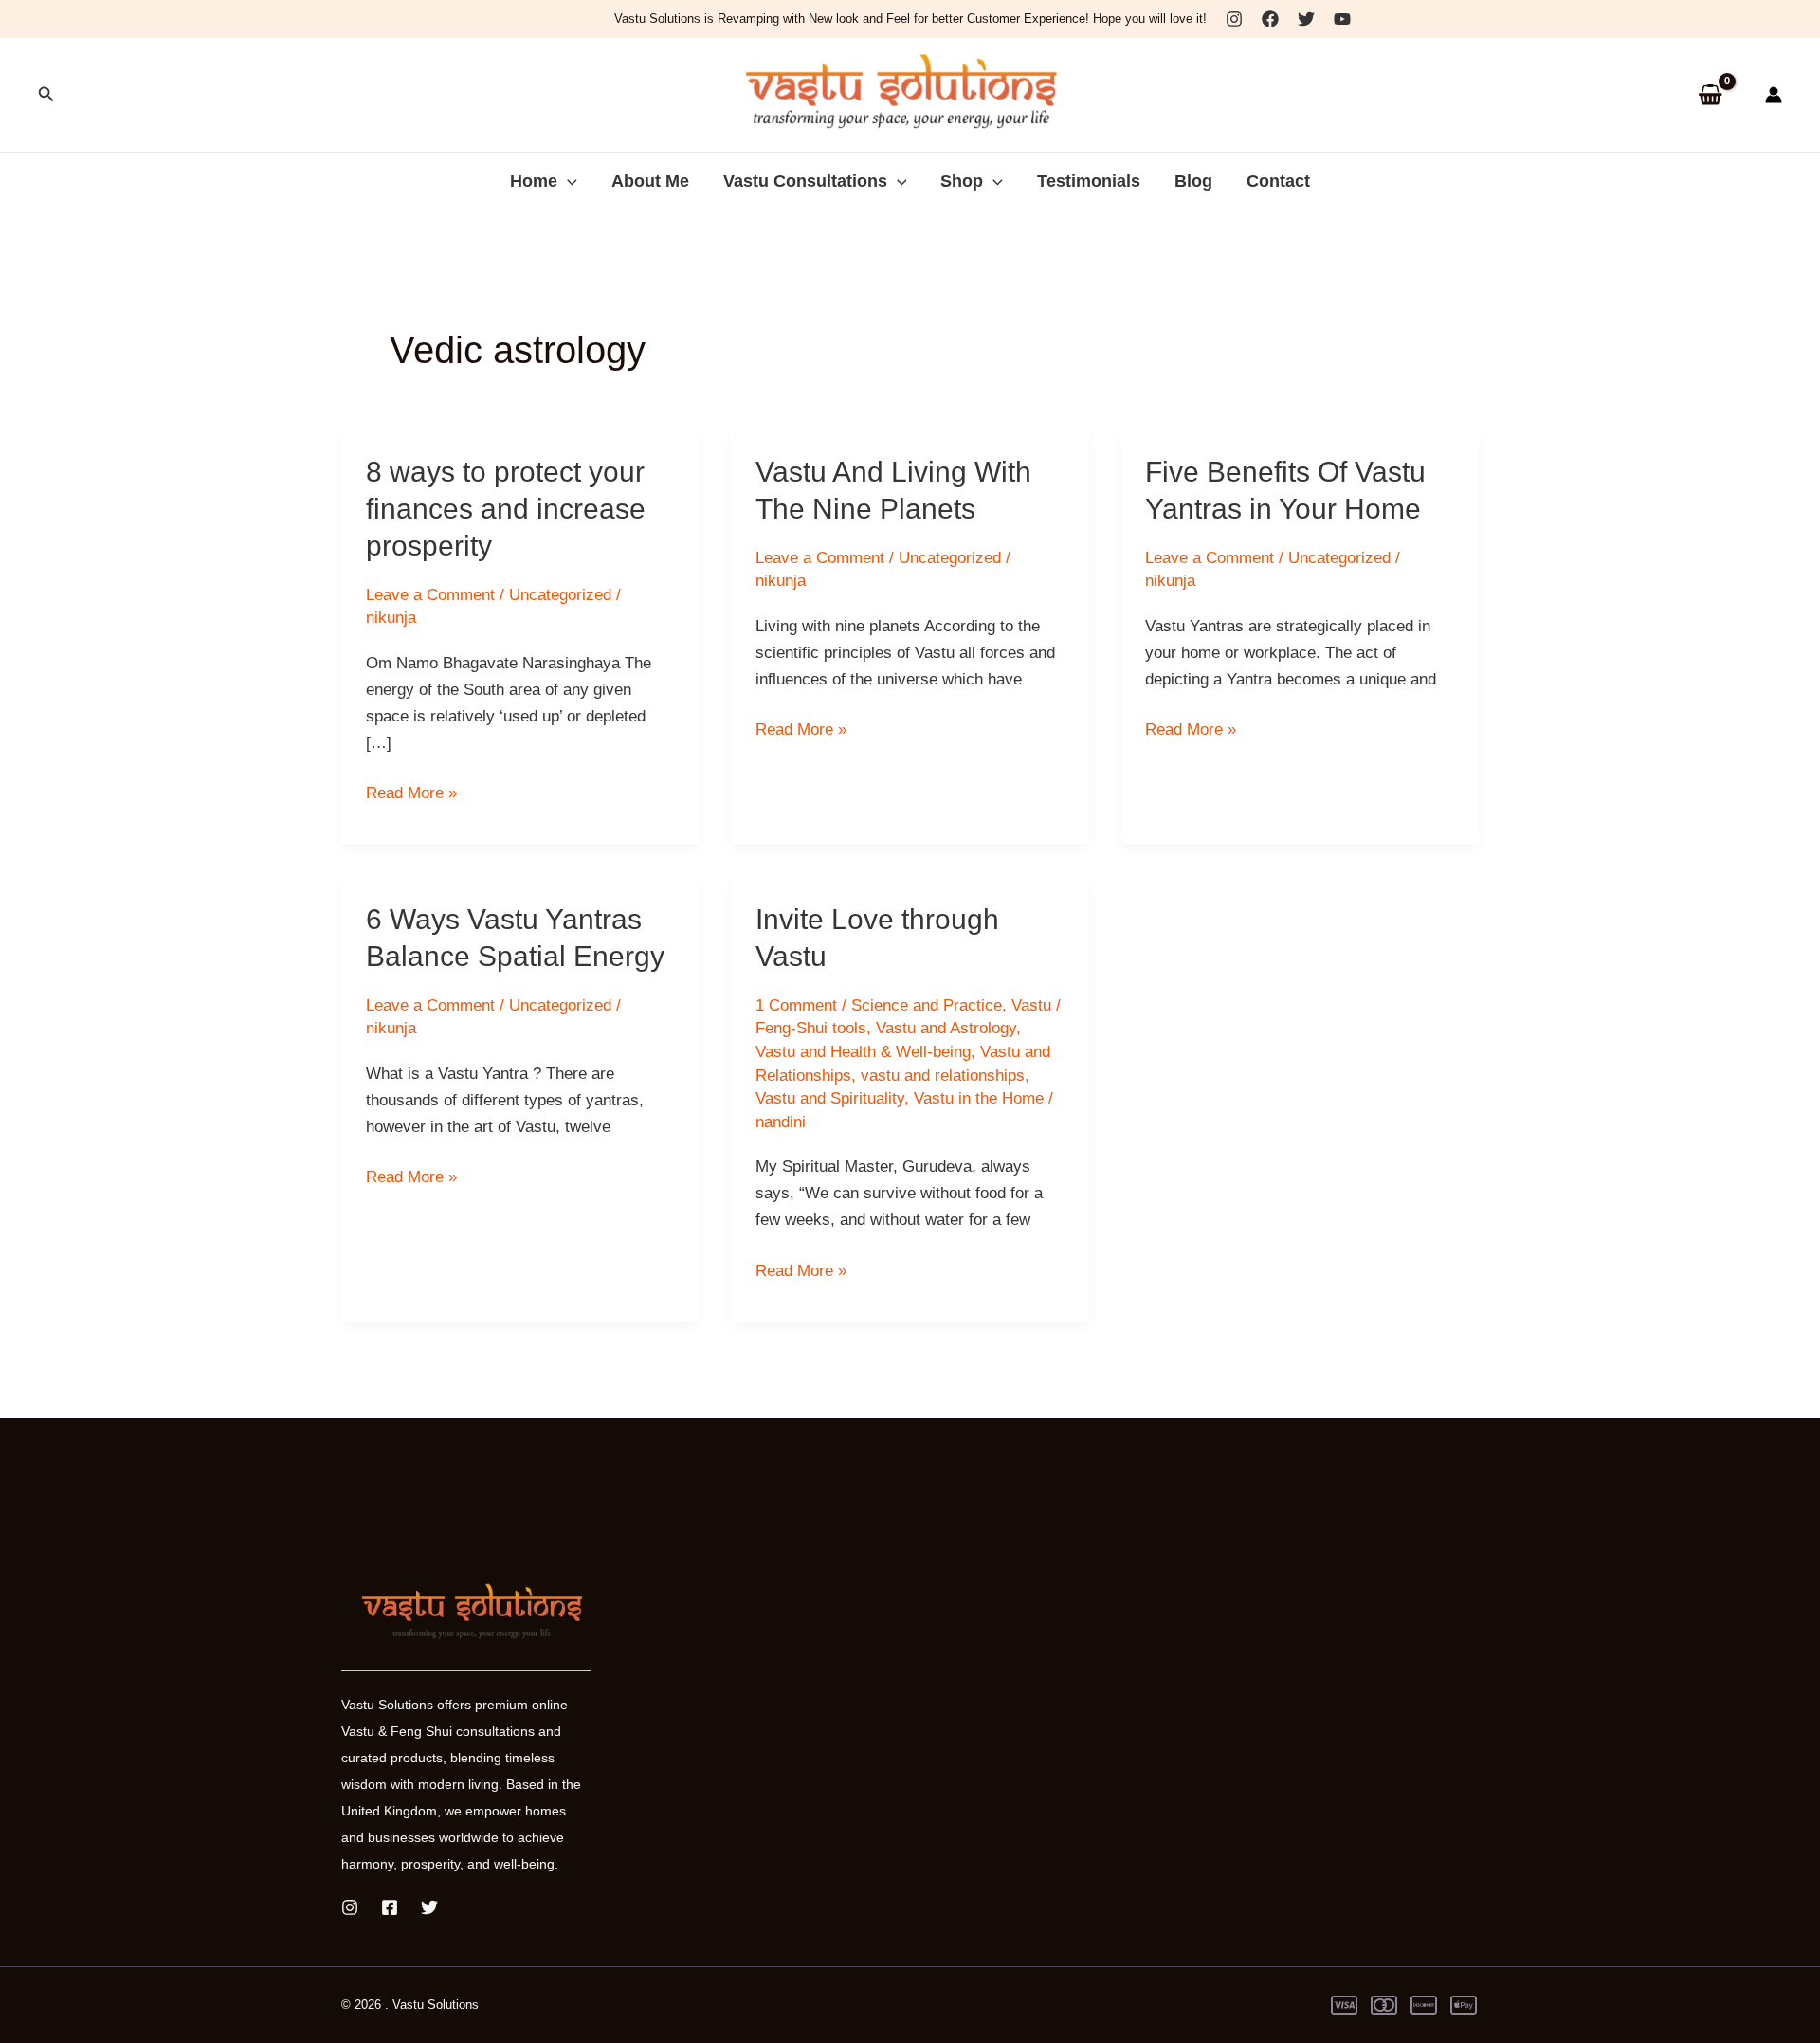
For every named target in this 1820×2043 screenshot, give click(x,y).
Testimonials (1089, 181)
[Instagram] (1234, 19)
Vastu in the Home (979, 1098)
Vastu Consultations (805, 181)
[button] (46, 95)
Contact (1278, 181)
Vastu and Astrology (946, 1028)
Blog (1193, 181)
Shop (962, 181)
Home (534, 181)
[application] (567, 181)
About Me (650, 181)
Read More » (411, 795)
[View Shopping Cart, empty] (1710, 95)
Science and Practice (927, 1005)
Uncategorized (560, 595)
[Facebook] (1270, 19)
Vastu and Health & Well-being (863, 1052)
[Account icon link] (1774, 95)
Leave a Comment (430, 595)
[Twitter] (1306, 19)
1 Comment (796, 1005)
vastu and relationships (943, 1076)
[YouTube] (1342, 19)
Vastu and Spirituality (830, 1098)
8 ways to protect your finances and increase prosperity (506, 509)
